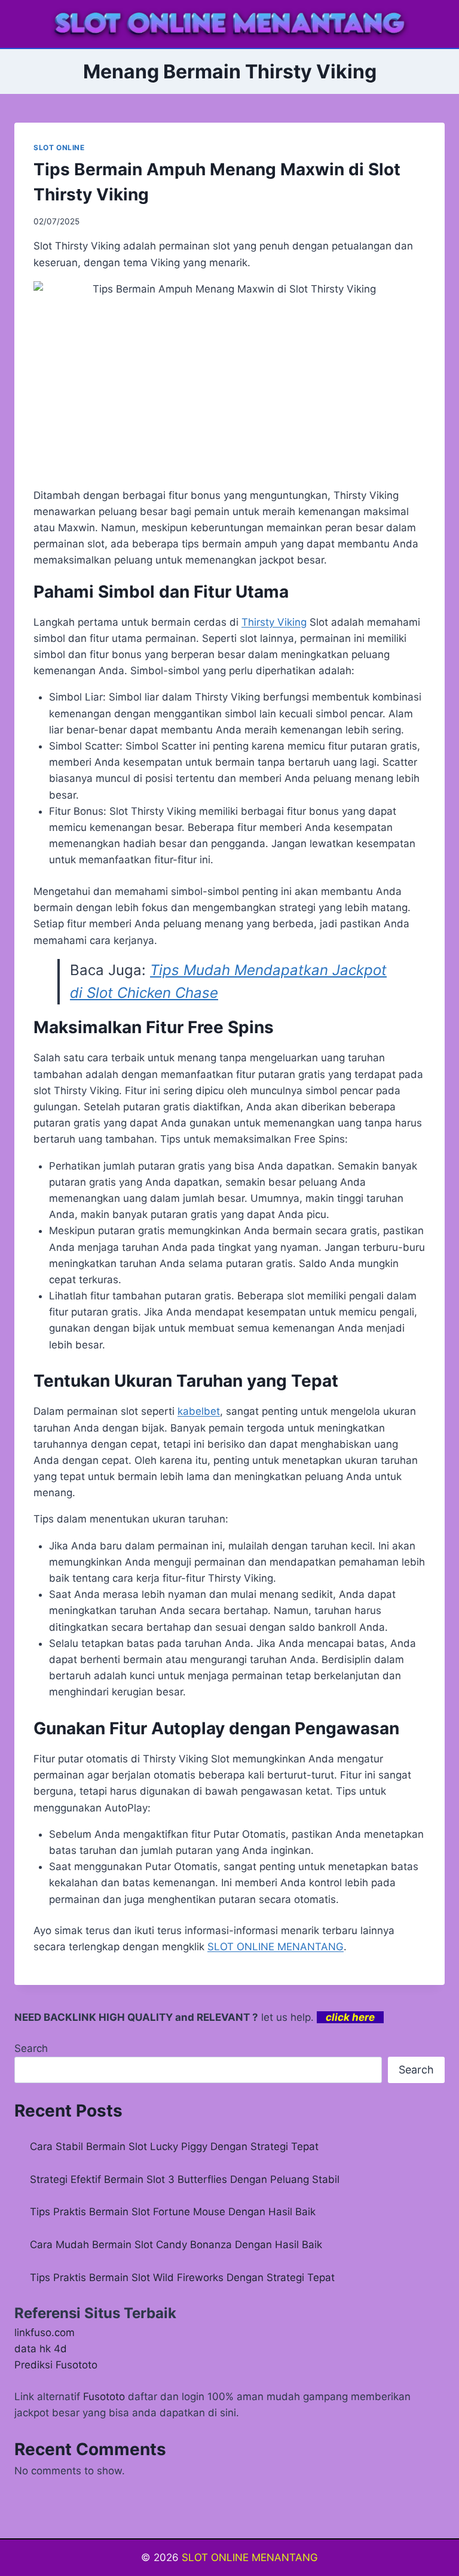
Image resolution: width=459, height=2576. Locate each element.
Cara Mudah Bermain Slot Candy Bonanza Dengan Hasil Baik (176, 2245)
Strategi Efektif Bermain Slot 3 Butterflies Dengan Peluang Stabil (185, 2179)
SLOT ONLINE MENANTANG (276, 1947)
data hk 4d (41, 2349)
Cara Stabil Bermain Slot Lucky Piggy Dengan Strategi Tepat (174, 2146)
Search (31, 2048)
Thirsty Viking (274, 622)
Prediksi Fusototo (56, 2365)
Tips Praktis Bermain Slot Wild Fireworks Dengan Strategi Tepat (182, 2277)
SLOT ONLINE (59, 147)
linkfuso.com (45, 2333)
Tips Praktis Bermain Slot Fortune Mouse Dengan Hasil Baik (173, 2212)
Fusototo (104, 2397)
